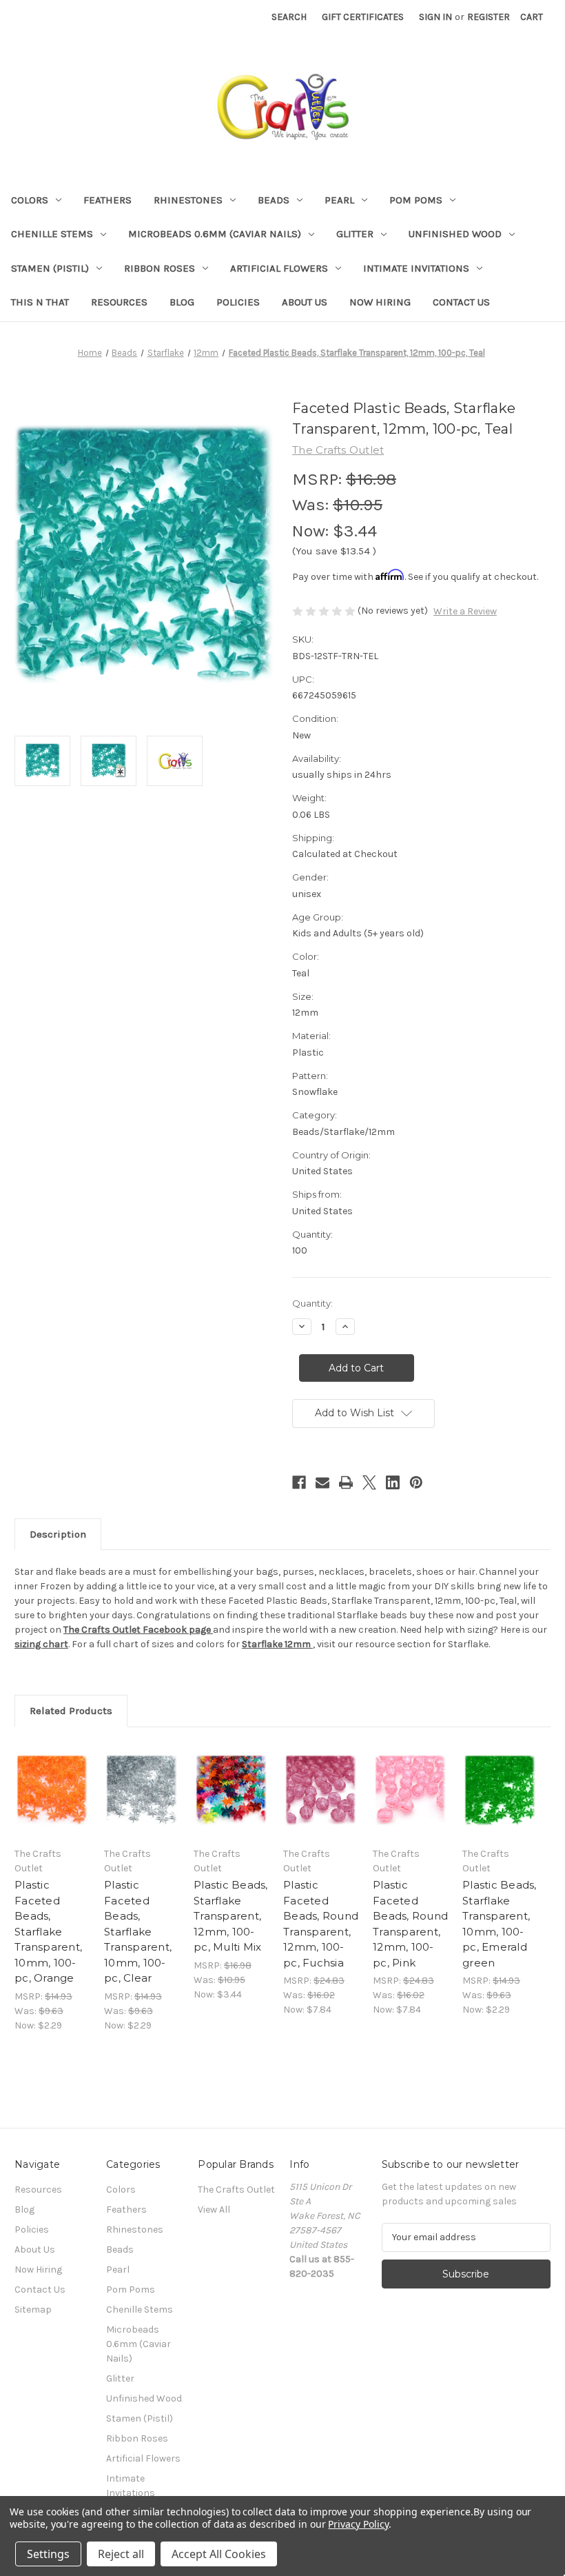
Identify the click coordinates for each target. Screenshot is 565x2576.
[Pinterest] (416, 1482)
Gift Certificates (363, 17)
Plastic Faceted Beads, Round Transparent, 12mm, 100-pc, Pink (410, 1924)
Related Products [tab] (71, 1711)
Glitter (355, 234)
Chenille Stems (52, 234)
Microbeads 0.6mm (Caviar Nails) (215, 234)
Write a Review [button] (465, 611)
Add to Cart (52, 1807)
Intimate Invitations (416, 268)
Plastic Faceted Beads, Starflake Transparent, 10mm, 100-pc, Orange (48, 1931)
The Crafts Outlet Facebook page (137, 1630)
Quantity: (312, 1303)
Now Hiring (380, 302)
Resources (119, 302)
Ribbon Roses (160, 268)
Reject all (121, 2554)
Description (58, 1534)
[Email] (322, 1482)
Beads (274, 200)
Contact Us (461, 302)
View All (214, 2210)
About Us (305, 302)
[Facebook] (299, 1482)
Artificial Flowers (279, 268)
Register (489, 17)
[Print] (346, 1482)
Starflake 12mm (277, 1644)
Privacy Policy (358, 2524)
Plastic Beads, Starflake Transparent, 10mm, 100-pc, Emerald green (500, 1924)
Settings (48, 2554)
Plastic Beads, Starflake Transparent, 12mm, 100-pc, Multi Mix (231, 1916)
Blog (182, 302)
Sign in (435, 17)
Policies (238, 302)
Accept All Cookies (219, 2554)
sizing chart (41, 1644)
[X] (369, 1482)
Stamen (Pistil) (50, 268)
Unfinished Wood (455, 234)
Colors (30, 200)
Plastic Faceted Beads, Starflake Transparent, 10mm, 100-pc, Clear (138, 1931)
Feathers (107, 200)
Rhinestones (188, 200)
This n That (40, 302)
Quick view (52, 1773)
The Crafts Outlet (236, 2190)
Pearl (339, 200)
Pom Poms (416, 200)
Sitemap (33, 2310)
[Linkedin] (393, 1482)
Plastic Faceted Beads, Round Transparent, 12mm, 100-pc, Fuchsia (321, 1924)
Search (289, 17)
